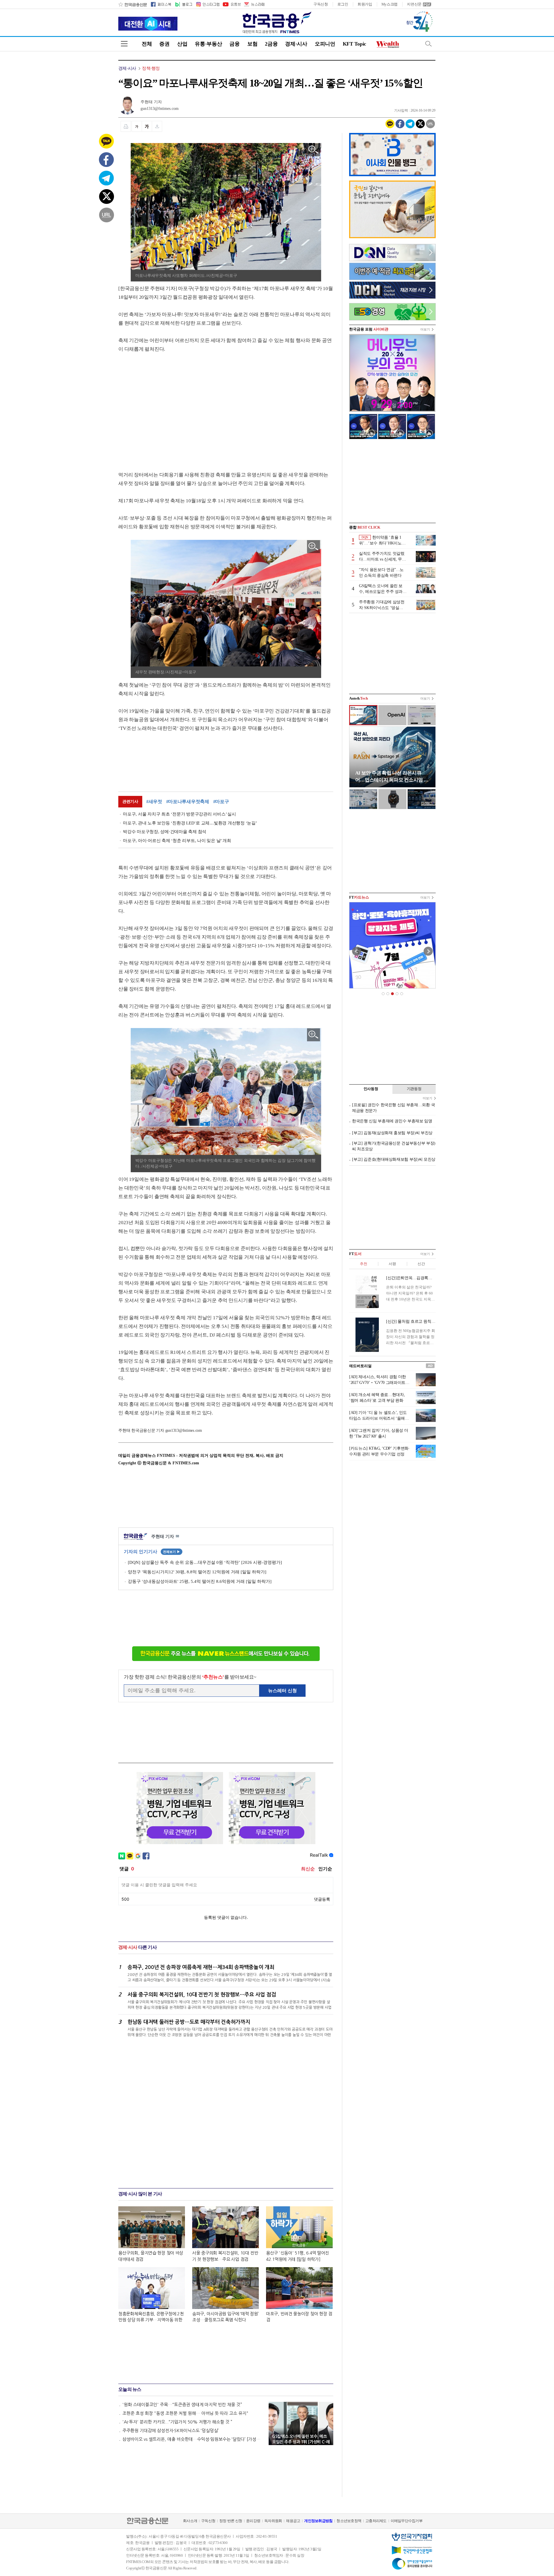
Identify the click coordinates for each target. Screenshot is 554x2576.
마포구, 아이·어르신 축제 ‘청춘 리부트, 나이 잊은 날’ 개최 (177, 841)
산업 (182, 44)
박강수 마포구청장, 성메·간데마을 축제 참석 (165, 832)
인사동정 (371, 1089)
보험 (252, 44)
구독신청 (321, 4)
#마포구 (221, 802)
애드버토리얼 (360, 1366)
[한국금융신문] (133, 4)
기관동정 (414, 1089)
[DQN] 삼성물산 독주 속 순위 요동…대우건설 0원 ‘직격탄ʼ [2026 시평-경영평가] (205, 1562)
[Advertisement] (167, 406)
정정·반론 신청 (231, 2521)
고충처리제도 (376, 2521)
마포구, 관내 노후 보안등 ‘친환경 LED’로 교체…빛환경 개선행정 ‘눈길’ (190, 823)
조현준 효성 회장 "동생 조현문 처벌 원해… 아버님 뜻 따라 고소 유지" (185, 2413)
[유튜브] (231, 4)
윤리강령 (253, 2521)
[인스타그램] (207, 4)
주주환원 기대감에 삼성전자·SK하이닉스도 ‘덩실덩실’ (171, 2431)
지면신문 (414, 4)
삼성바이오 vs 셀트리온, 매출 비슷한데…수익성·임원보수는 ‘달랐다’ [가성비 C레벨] (193, 2439)
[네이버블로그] (183, 4)
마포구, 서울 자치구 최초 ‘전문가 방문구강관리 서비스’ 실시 (179, 814)
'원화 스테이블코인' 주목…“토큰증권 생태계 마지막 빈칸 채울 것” (182, 2405)
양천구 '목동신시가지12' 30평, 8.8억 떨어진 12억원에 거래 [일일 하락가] (197, 1572)
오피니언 (325, 44)
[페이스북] (161, 4)
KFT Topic (354, 44)
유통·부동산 (208, 44)
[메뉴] (124, 44)
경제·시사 (296, 44)
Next (428, 951)
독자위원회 (273, 2521)
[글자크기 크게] (147, 126)
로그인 (343, 4)
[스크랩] (157, 126)
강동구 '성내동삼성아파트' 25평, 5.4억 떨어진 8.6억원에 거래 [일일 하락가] (200, 1581)
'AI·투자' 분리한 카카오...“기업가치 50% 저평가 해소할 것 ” (177, 2422)
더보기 (425, 329)
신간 (421, 1264)
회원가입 (365, 4)
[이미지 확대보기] (314, 150)
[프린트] (126, 126)
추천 (363, 1264)
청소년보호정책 (349, 2521)
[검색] (428, 44)
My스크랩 (390, 4)
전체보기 (172, 1552)
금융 (234, 44)
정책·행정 (151, 68)
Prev (357, 951)
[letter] (254, 4)
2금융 (271, 44)
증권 (164, 44)
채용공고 (293, 2521)
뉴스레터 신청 (282, 1691)
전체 (147, 44)
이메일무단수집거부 (407, 2521)
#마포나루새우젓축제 (188, 802)
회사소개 (190, 2521)
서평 (392, 1264)
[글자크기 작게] (137, 126)
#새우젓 (154, 802)
